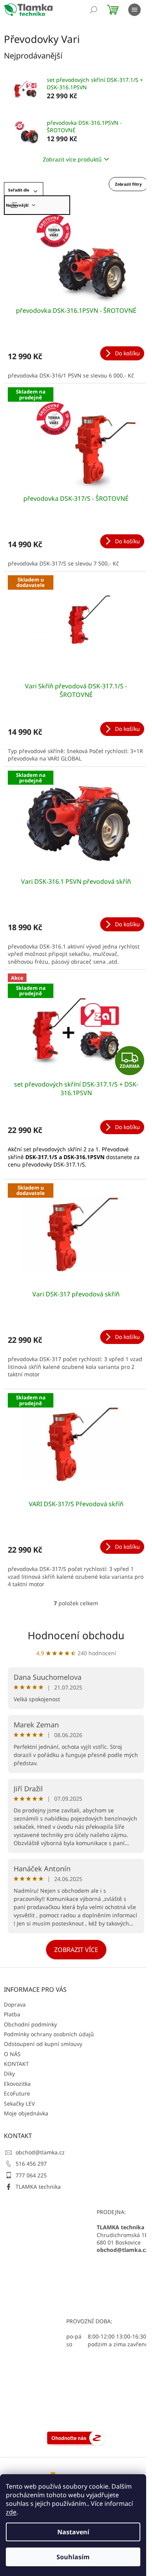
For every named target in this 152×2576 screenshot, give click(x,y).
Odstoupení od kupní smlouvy (43, 2044)
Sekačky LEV (19, 2104)
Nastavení (73, 2532)
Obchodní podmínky (30, 2024)
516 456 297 (31, 2164)
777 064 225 (31, 2175)
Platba (12, 2014)
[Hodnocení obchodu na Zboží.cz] (76, 2437)
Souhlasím (73, 2557)
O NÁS (12, 2054)
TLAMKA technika (38, 2187)
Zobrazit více (76, 1950)
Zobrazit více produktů (72, 159)
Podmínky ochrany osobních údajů (49, 2034)
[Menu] (134, 10)
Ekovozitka (17, 2084)
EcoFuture (17, 2093)
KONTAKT (16, 2064)
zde (11, 2512)
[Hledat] (94, 10)
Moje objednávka (26, 2113)
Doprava (15, 2004)
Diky (9, 2073)
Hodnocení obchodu (76, 1635)
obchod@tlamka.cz (40, 2152)
